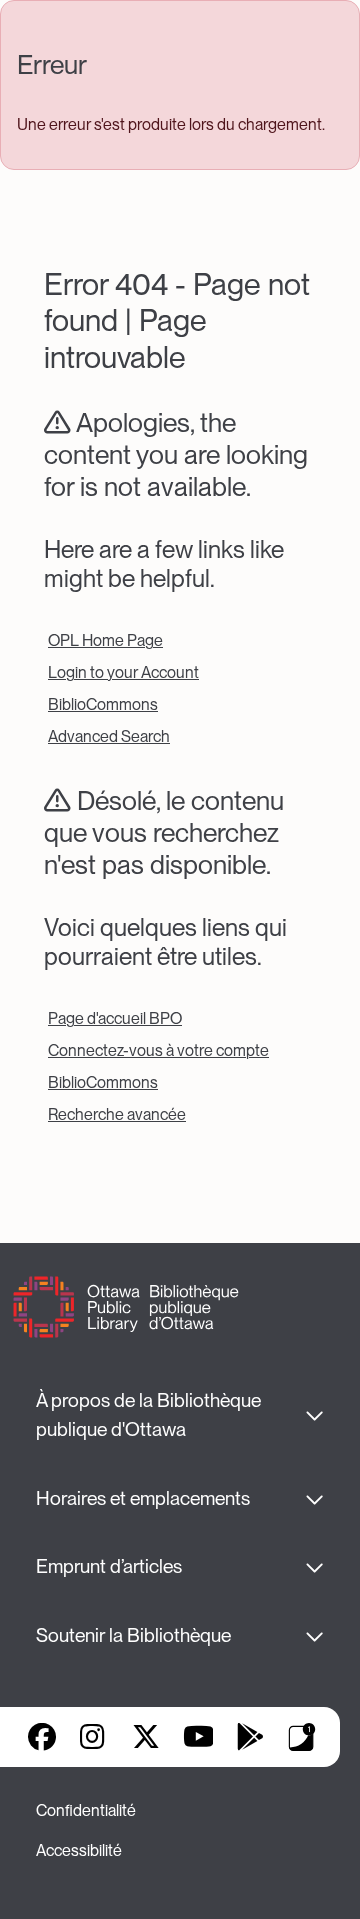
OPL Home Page (105, 640)
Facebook (42, 1737)
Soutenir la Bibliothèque (133, 1635)
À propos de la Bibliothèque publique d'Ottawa (150, 1415)
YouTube (198, 1737)
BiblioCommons (103, 704)
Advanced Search (109, 736)
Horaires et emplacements (143, 1498)
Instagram (94, 1737)
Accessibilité (79, 1850)
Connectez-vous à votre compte (158, 1050)
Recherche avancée (117, 1114)
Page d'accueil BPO (115, 1018)
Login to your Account (123, 672)
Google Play (250, 1737)
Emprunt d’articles (109, 1566)
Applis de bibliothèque (302, 1737)
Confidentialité (86, 1810)
